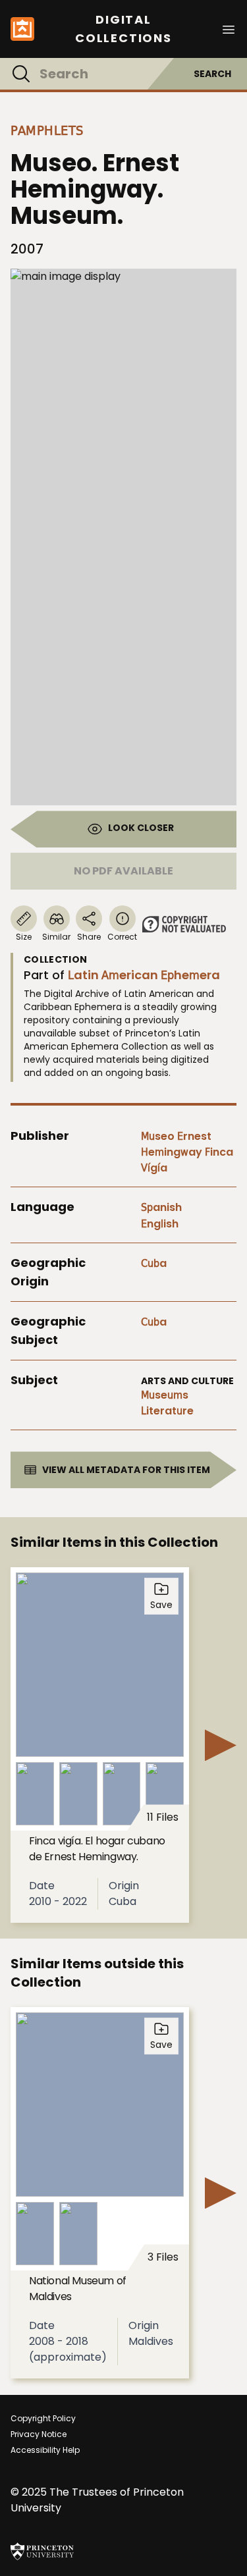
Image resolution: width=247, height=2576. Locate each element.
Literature (167, 1411)
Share (89, 937)
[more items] (221, 1745)
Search (212, 74)
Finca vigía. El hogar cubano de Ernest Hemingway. (97, 1849)
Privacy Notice (39, 2434)
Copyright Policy (43, 2418)
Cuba (154, 1263)
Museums (165, 1395)
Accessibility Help (45, 2450)
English (160, 1224)
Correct (122, 937)
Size (24, 937)
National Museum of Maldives (78, 2289)
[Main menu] (229, 29)
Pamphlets (47, 130)
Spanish (161, 1207)
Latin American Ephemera (144, 975)
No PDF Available (123, 871)
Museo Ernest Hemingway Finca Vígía (187, 1152)
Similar (56, 937)
